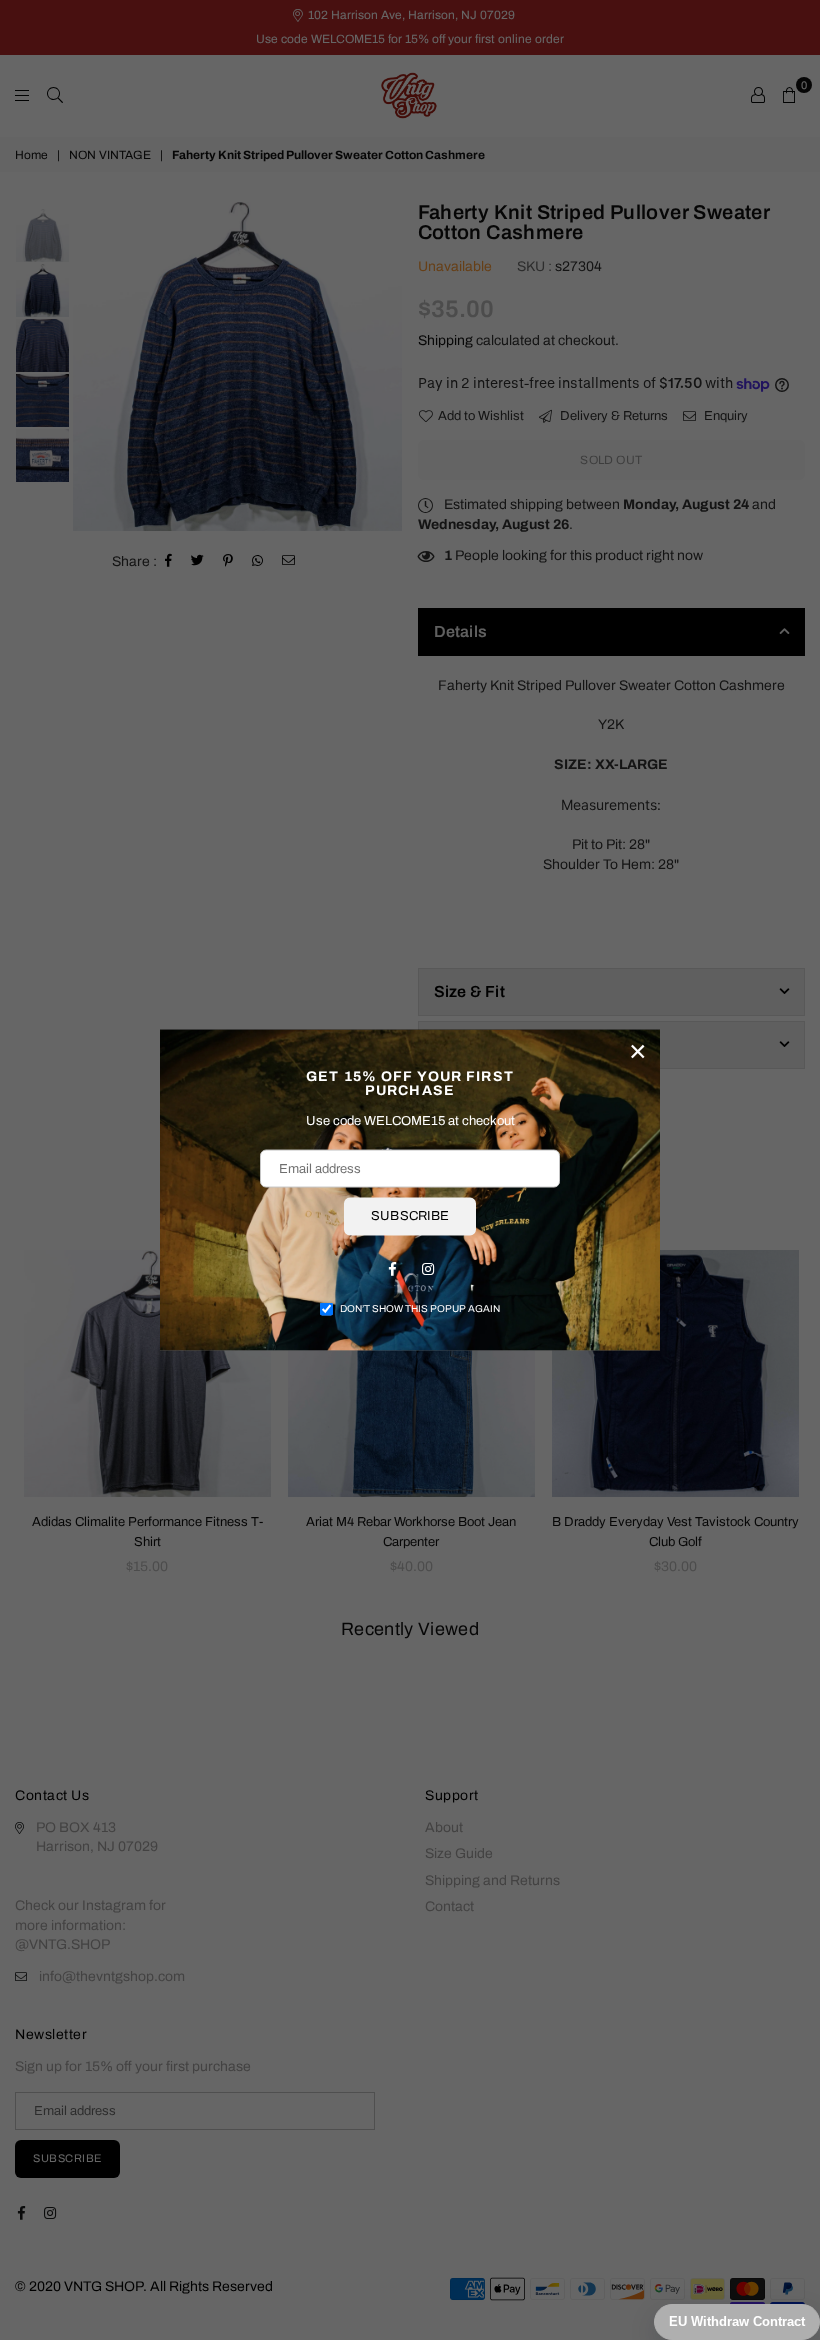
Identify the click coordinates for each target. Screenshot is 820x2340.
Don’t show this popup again (420, 1307)
